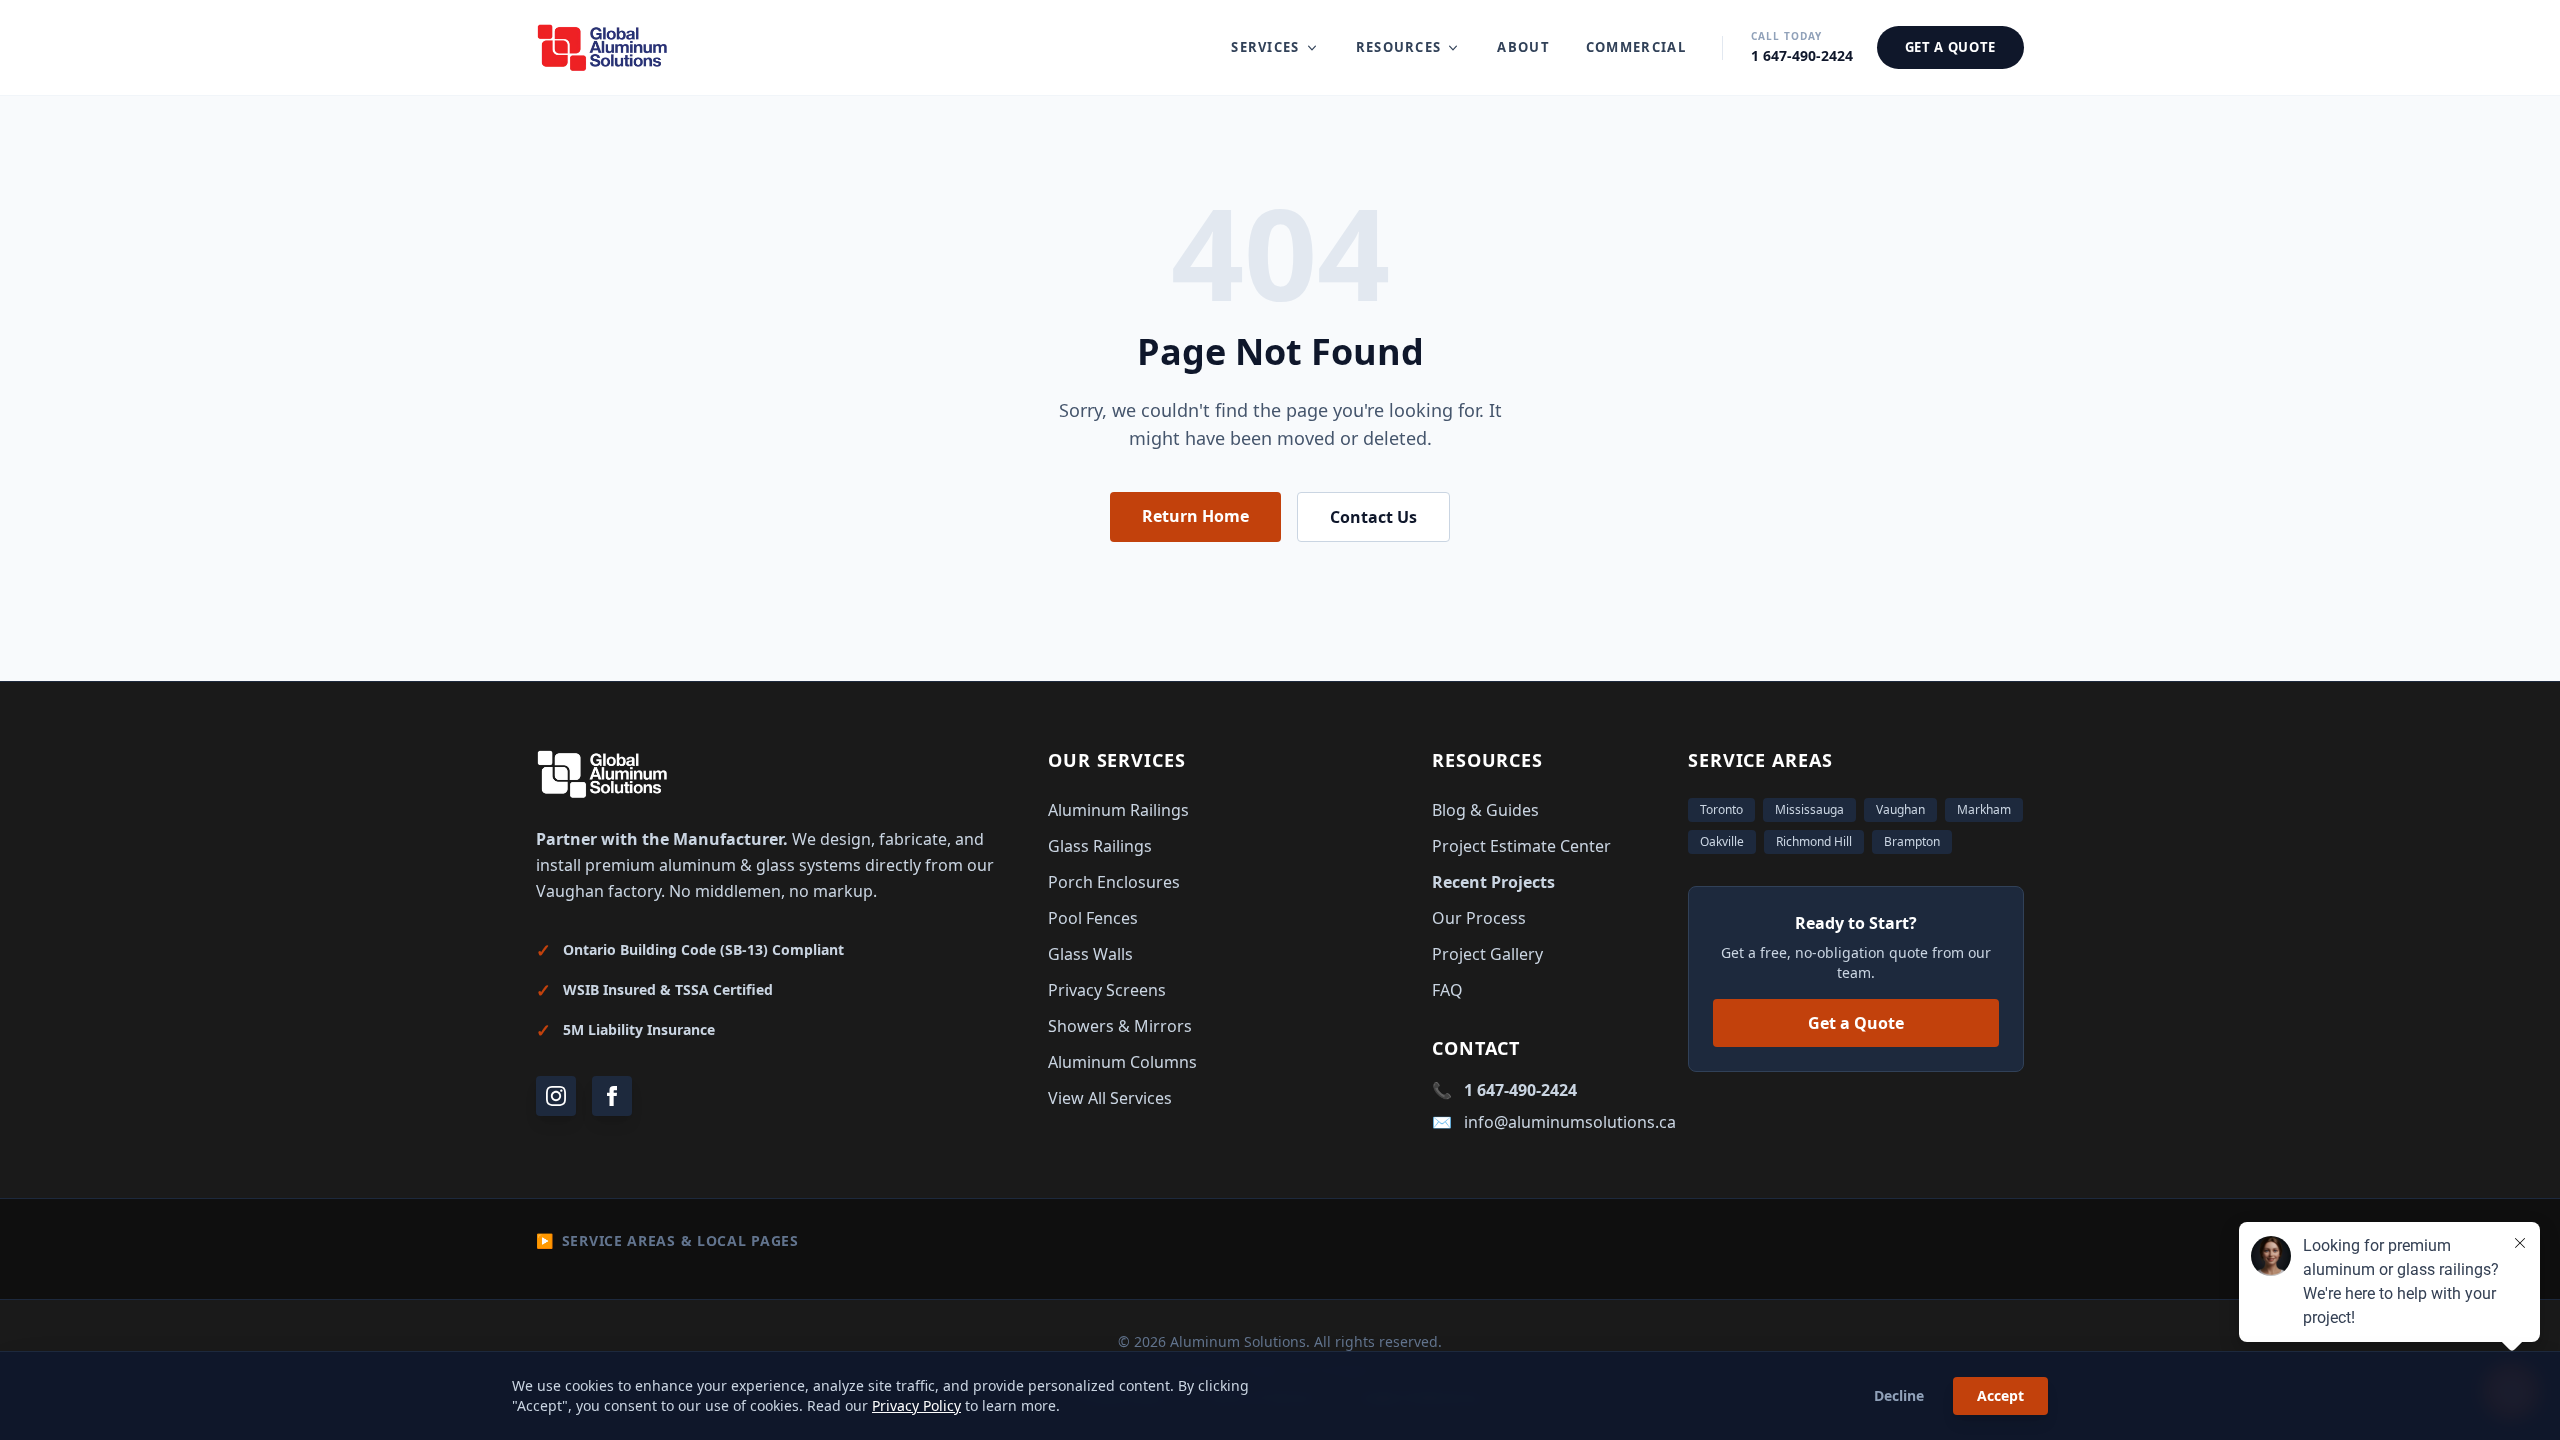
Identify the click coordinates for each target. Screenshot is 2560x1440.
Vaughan (1900, 809)
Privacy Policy (916, 1405)
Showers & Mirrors (1120, 1026)
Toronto (1721, 809)
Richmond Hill (1814, 841)
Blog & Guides (1485, 810)
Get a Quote (1856, 1023)
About (1523, 47)
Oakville (1722, 841)
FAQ (1447, 990)
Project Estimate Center (1521, 846)
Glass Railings (1100, 846)
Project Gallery (1487, 954)
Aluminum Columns (1122, 1062)
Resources (1399, 47)
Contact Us (1373, 517)
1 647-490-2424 (1520, 1090)
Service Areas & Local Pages (667, 1240)
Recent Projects (1493, 882)
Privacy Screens (1107, 990)
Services (1265, 47)
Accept (2000, 1395)
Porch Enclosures (1114, 882)
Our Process (1479, 918)
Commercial (1636, 47)
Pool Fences (1093, 918)
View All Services (1110, 1098)
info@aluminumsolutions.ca (1570, 1122)
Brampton (1912, 841)
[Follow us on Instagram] (556, 1096)
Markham (1984, 809)
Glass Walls (1090, 954)
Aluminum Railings (1118, 810)
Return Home (1195, 516)
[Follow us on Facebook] (612, 1096)
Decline (1899, 1395)
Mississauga (1809, 809)
